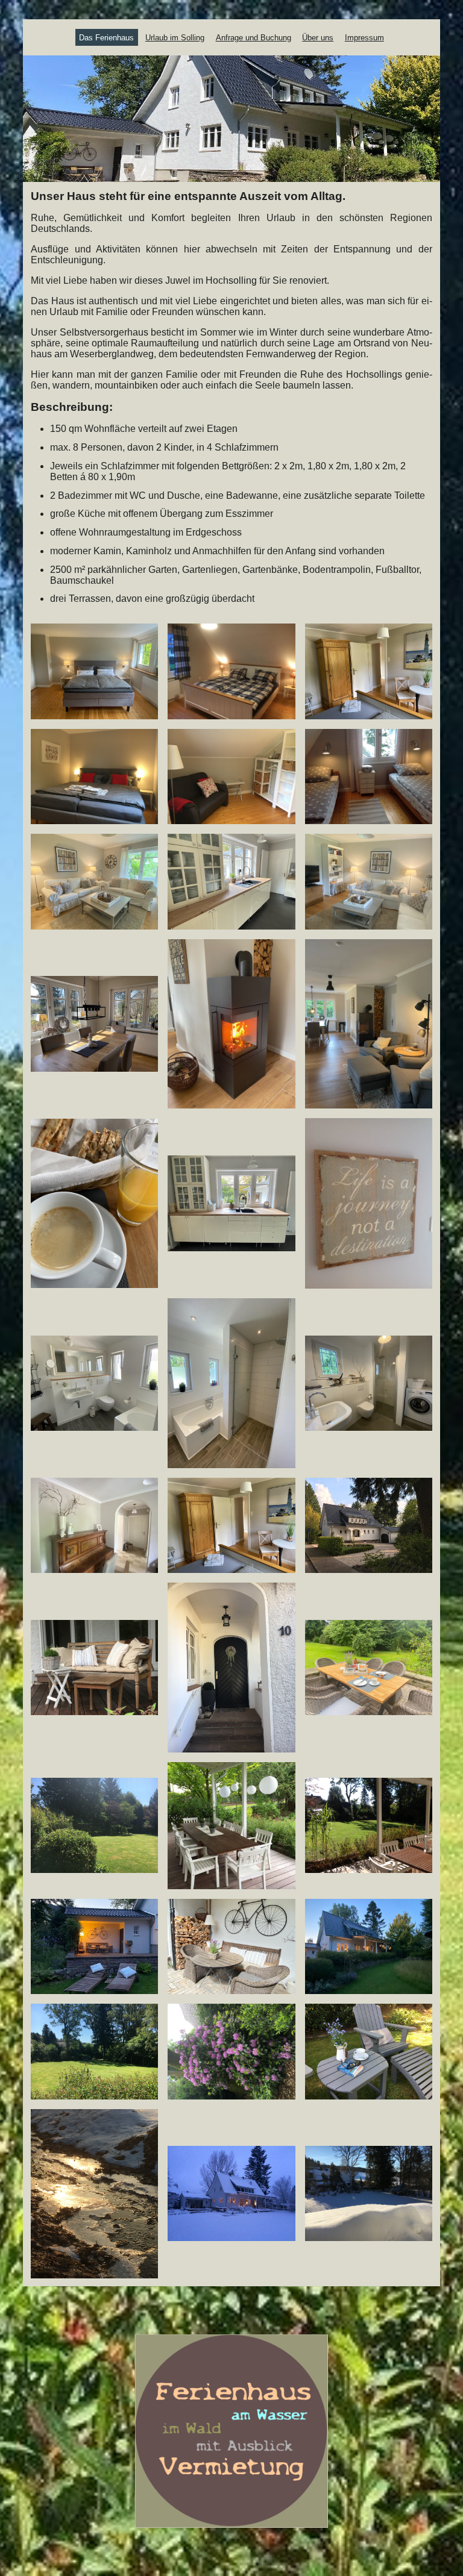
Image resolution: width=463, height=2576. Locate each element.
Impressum (364, 38)
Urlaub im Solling (175, 38)
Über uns (318, 38)
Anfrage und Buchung (254, 38)
